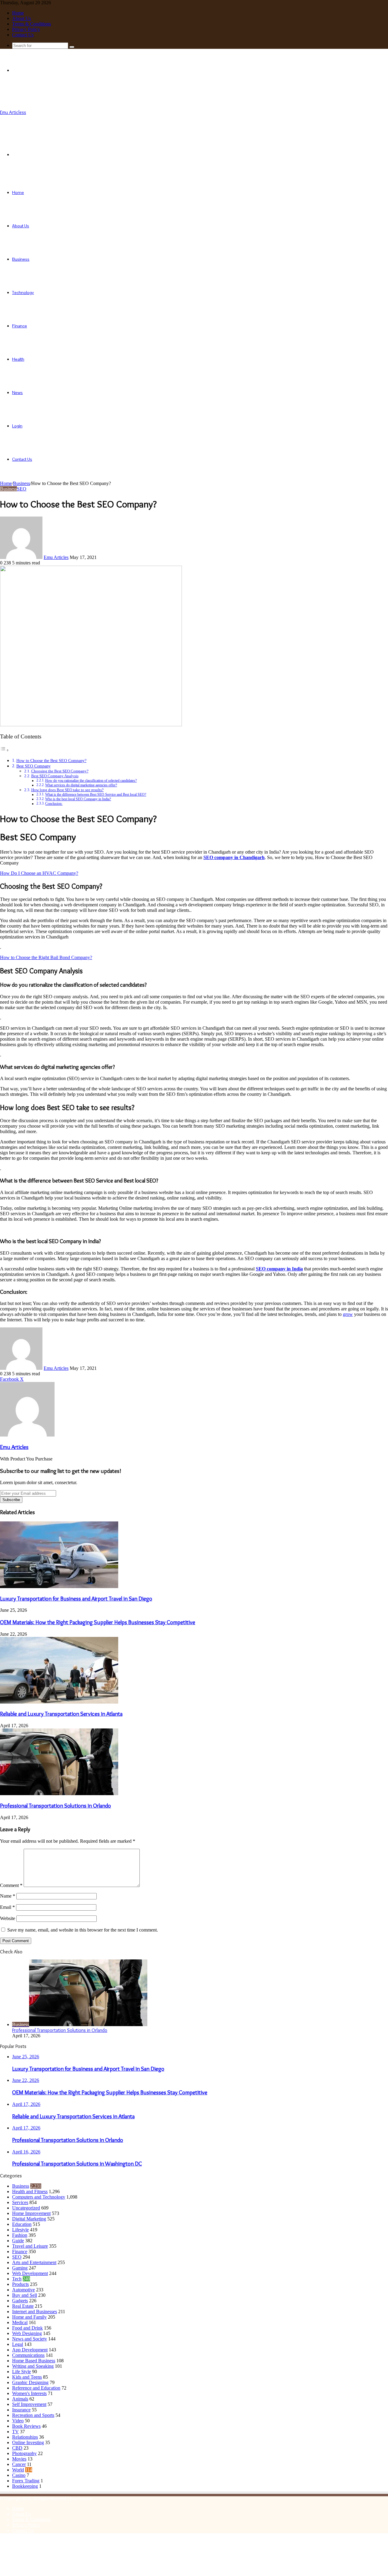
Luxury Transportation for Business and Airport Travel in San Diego (76, 1599)
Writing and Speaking (33, 2366)
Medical (20, 2322)
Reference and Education (36, 2388)
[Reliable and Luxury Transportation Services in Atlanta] (59, 1702)
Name (8, 1896)
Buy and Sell (25, 2295)
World (18, 2470)
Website (8, 1918)
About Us (22, 18)
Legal (18, 2344)
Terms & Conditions (32, 24)
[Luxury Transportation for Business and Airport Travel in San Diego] (59, 1586)
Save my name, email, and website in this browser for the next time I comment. (83, 1930)
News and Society (30, 2339)
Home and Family (29, 2317)
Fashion (20, 2235)
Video (18, 2421)
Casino (19, 2475)
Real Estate (23, 2306)
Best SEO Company (33, 766)
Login (17, 426)
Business (21, 259)
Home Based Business (34, 2361)
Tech (17, 2279)
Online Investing (28, 2442)
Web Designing (27, 2333)
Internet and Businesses (35, 2312)
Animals (20, 2399)
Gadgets (20, 2301)
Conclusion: (54, 804)
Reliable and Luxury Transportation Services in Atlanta (61, 1714)
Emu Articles (56, 557)
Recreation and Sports (33, 2415)
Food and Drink (27, 2328)
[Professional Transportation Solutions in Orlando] (59, 1793)
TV (15, 2432)
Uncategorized (26, 2208)
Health (18, 359)
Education (22, 2224)
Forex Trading (26, 2481)
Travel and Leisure (30, 2246)
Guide (18, 2241)
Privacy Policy (26, 29)
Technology (23, 293)
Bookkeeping (25, 2486)
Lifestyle (20, 2230)
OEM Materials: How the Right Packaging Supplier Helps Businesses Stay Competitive (98, 1622)
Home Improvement (31, 2213)
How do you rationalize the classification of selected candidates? (91, 781)
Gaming (20, 2268)
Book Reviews (26, 2426)
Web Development (30, 2273)
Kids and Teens (27, 2377)
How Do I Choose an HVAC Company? (39, 873)
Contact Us (23, 35)
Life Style (22, 2372)
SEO (22, 489)
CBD (17, 2448)
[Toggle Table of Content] (5, 750)
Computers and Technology (39, 2197)
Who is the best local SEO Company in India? (78, 799)
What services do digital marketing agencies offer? (81, 785)
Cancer (19, 2464)
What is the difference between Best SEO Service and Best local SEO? (96, 795)
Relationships (25, 2437)
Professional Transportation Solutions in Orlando (55, 1806)
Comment (11, 1885)
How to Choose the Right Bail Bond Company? (46, 957)
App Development (30, 2350)
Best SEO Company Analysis (55, 776)
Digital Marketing (29, 2219)
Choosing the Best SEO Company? (60, 771)
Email (7, 1907)
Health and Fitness (30, 2191)
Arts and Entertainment (34, 2262)
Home (18, 13)
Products (20, 2284)
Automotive (23, 2290)
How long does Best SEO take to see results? (67, 790)
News (17, 393)
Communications (28, 2355)
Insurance (21, 2410)
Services (20, 2202)
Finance (20, 326)
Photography (24, 2453)
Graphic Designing (30, 2382)
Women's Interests (29, 2393)
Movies (19, 2459)
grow (348, 1314)
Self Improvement (29, 2404)
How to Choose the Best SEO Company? (51, 761)
